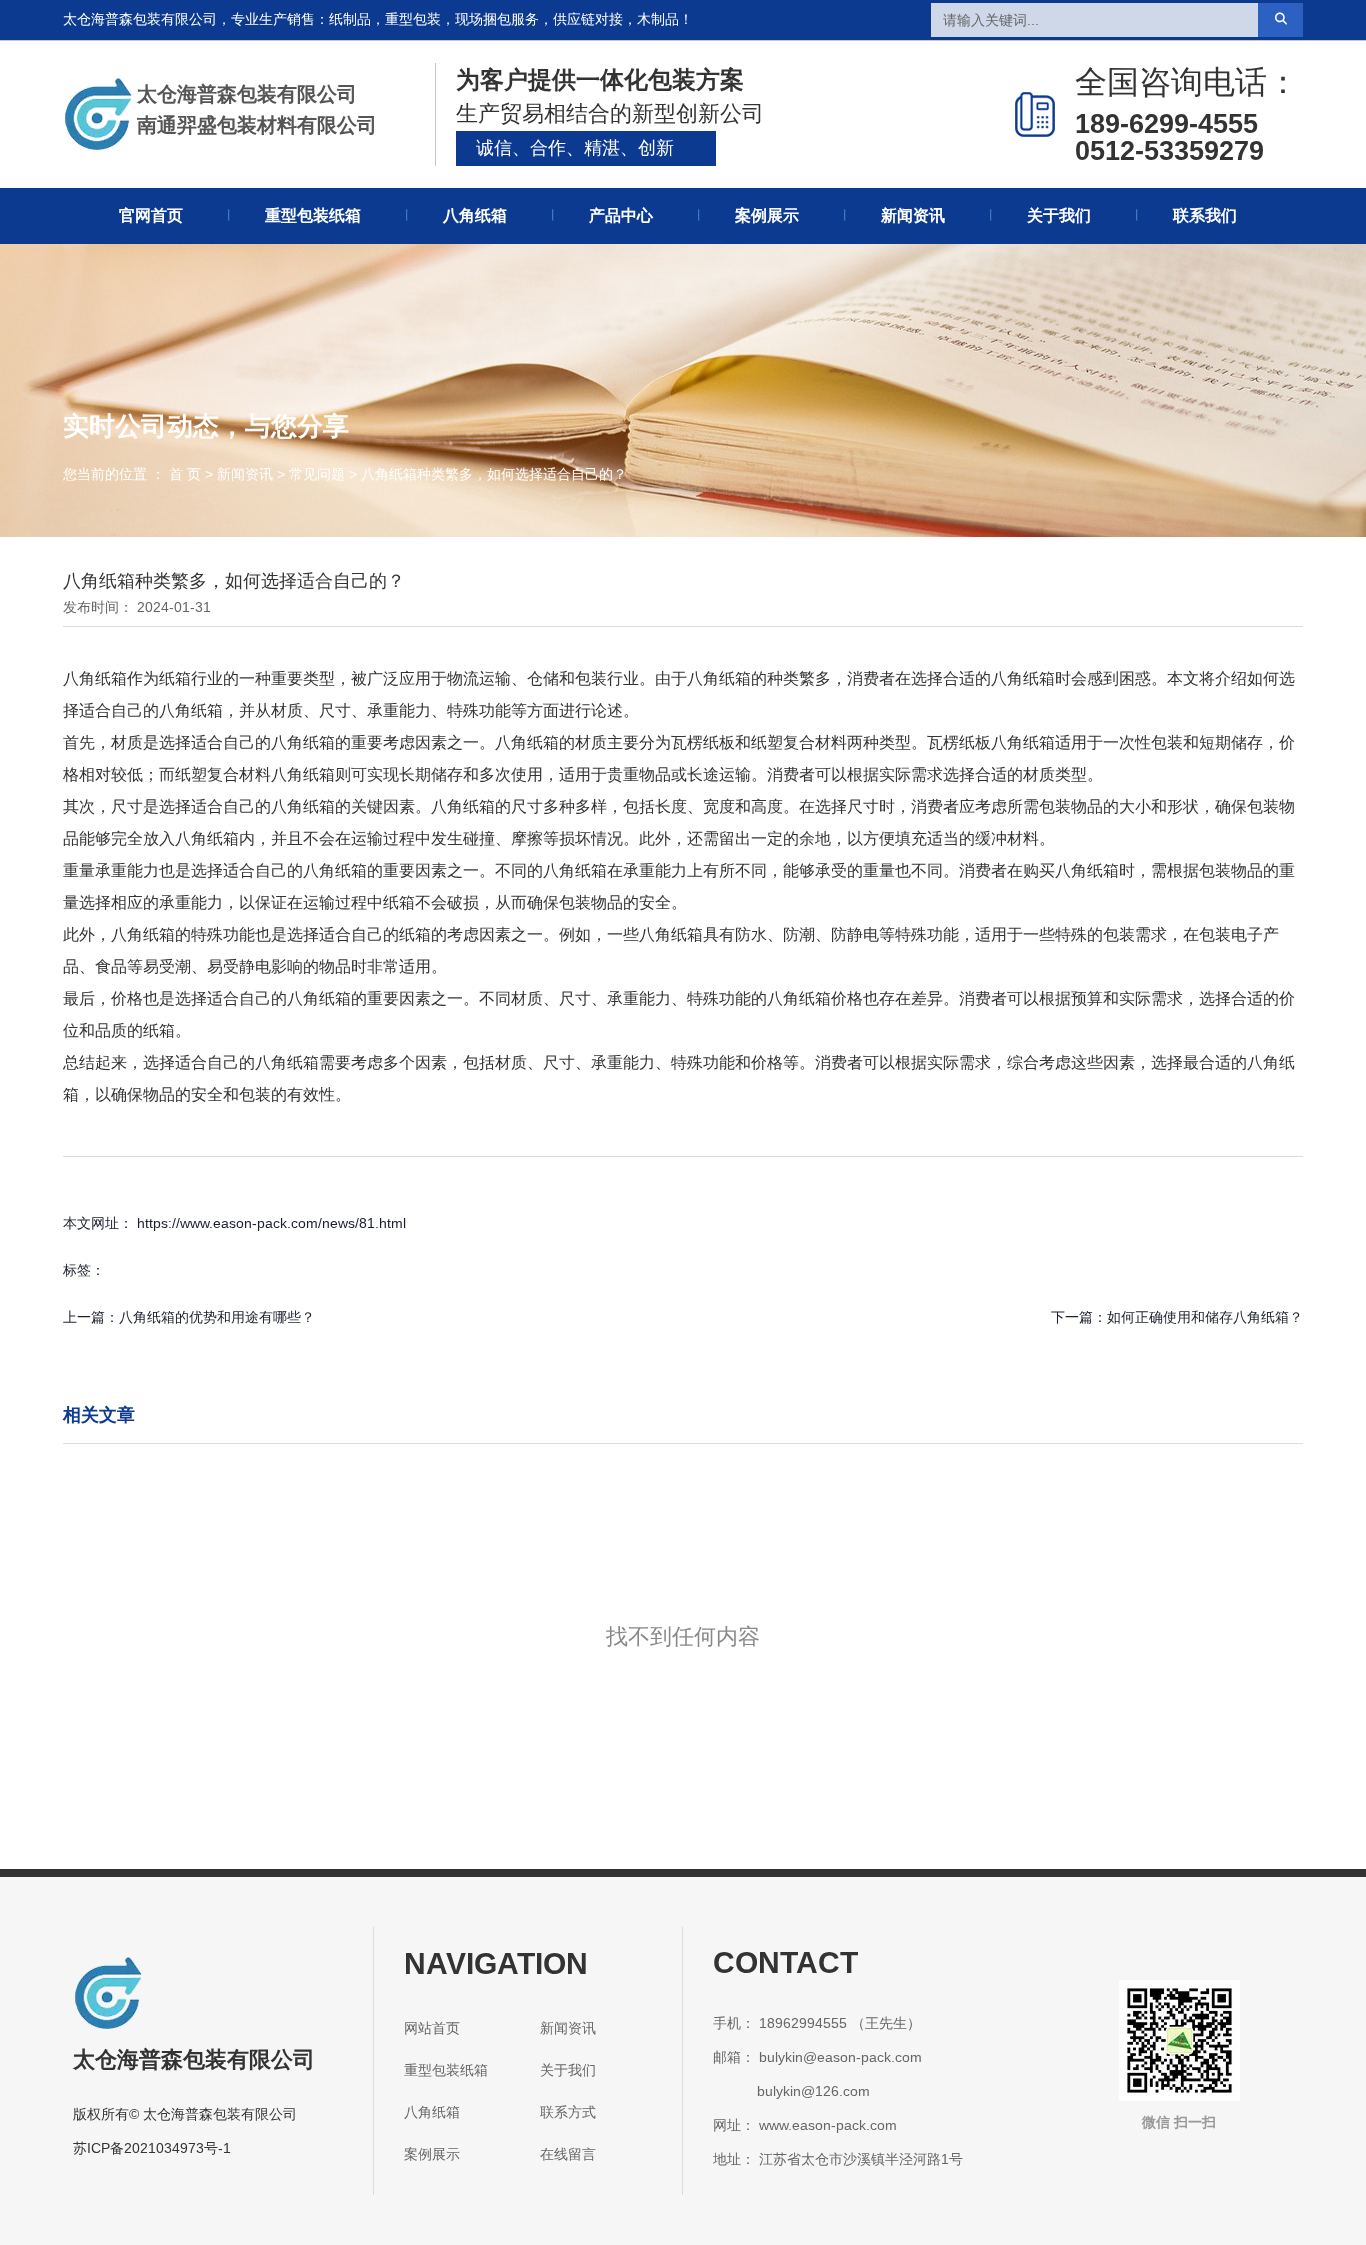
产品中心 (621, 215)
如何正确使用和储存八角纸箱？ (1205, 1317)
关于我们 (1059, 215)
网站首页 (432, 2028)
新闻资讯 (913, 215)
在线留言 (568, 2154)
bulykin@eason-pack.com (840, 2057)
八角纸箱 (475, 215)
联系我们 (1205, 215)
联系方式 (568, 2112)
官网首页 (151, 215)
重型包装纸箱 (313, 215)
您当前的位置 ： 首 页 (134, 474)
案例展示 (767, 215)
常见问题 (317, 474)
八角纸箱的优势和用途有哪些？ (217, 1317)
